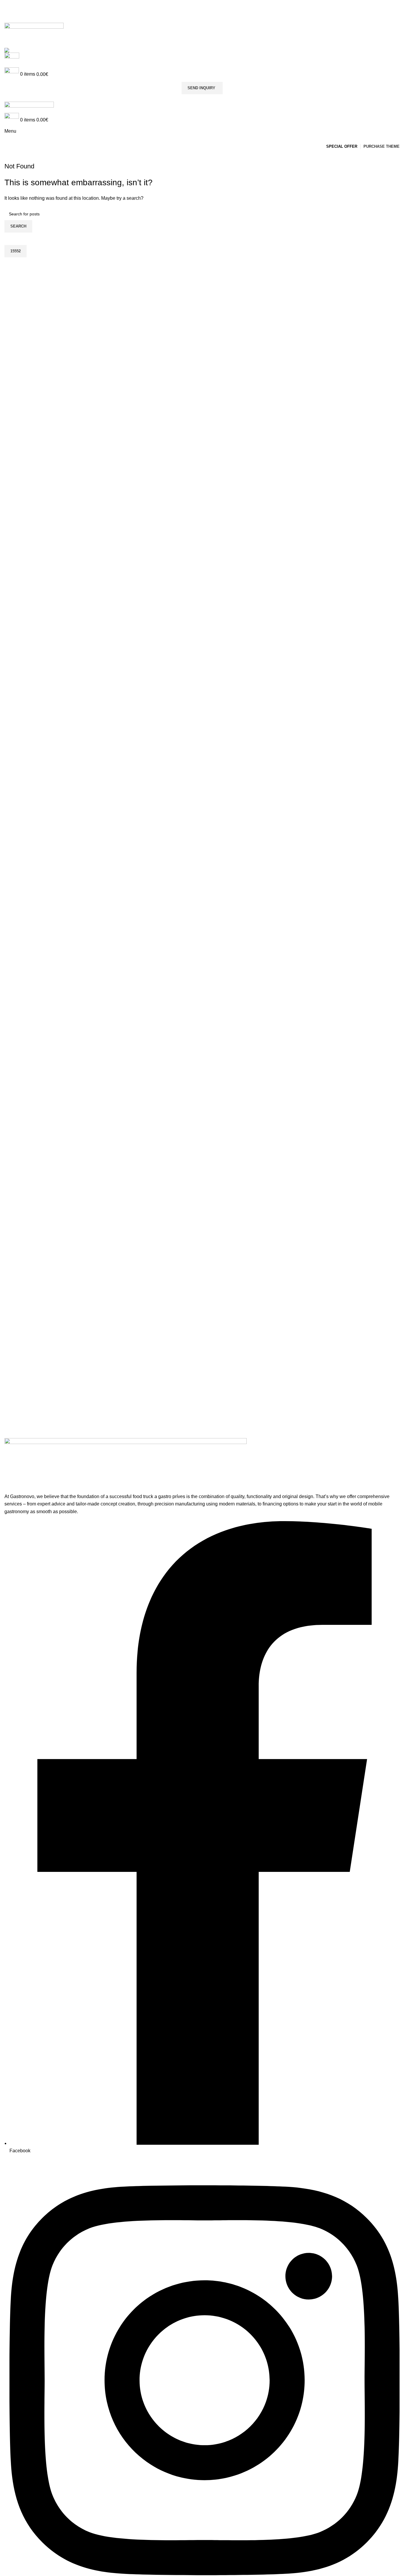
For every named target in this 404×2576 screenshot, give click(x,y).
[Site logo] (34, 29)
